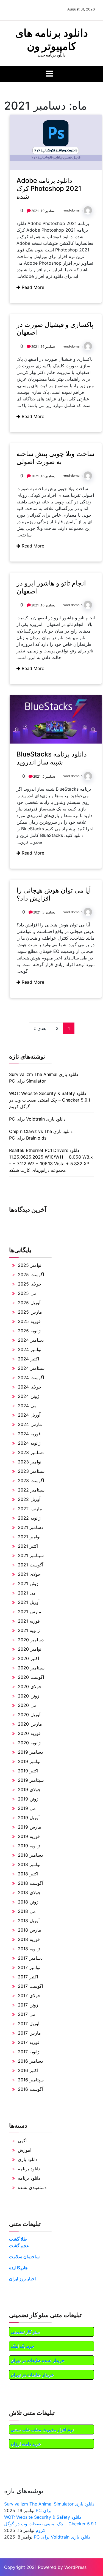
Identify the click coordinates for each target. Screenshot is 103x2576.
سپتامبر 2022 (31, 1490)
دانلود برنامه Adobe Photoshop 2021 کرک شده (49, 189)
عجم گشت (19, 2246)
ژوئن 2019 (28, 1799)
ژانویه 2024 (29, 1443)
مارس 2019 (30, 1827)
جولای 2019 (29, 1789)
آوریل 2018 (29, 1921)
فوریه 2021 (29, 1621)
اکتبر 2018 (28, 1874)
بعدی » (40, 1028)
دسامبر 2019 (30, 1752)
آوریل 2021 (29, 1602)
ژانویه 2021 (29, 1630)
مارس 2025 (30, 1312)
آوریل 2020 (29, 1715)
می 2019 (27, 1808)
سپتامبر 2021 (31, 1555)
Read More (32, 287)
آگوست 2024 (31, 1378)
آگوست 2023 (31, 1480)
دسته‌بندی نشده (32, 2187)
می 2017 (27, 2014)
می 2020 (27, 1705)
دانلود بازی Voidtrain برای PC (37, 1119)
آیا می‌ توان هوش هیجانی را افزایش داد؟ (54, 894)
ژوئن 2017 (28, 2005)
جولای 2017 (29, 1995)
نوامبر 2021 (29, 1537)
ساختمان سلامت (24, 2257)
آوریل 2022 (29, 1499)
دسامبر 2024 (31, 1340)
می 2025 (27, 1293)
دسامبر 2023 (31, 1452)
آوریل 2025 (29, 1303)
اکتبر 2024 (28, 1359)
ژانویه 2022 (29, 1518)
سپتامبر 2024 (31, 1368)
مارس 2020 (30, 1724)
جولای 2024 (30, 1387)
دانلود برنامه (29, 2169)
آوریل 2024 (29, 1415)
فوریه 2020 (29, 1733)
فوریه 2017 (29, 2042)
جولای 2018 (29, 1892)
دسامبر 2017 (30, 1958)
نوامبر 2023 (30, 1462)
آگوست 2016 (30, 2089)
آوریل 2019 (29, 1818)
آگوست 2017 (30, 1986)
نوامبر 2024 (30, 1349)
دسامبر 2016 (30, 2061)
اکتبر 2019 (28, 1771)
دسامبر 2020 (31, 1640)
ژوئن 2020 (29, 1696)
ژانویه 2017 (29, 2052)
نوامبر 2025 (30, 1265)
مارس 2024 (30, 1424)
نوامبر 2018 (29, 1864)
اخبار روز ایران (22, 2279)
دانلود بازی (28, 2159)
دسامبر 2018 (30, 1855)
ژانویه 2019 (29, 1846)
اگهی (22, 2141)
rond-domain (73, 210)
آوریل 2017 (29, 2024)
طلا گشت (18, 2239)
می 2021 (27, 1593)
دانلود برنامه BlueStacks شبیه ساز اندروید (52, 758)
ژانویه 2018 (29, 1949)
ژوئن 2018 (28, 1902)
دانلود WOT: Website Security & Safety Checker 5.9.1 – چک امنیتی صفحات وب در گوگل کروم (50, 1100)
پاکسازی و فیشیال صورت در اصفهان (55, 329)
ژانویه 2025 (29, 1331)
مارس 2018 (30, 1930)
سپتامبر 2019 (31, 1780)
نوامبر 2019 (29, 1761)
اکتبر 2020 (28, 1658)
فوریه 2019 (29, 1836)
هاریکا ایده (18, 2268)
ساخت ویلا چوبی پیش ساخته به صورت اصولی (55, 458)
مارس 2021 (30, 1612)
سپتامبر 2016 (31, 2080)
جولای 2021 (29, 1574)
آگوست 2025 (31, 1275)
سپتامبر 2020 (31, 1668)
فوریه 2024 (29, 1434)
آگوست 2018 (30, 1883)
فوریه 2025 (29, 1321)
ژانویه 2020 (29, 1743)
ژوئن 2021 (28, 1583)
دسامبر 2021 (30, 1527)
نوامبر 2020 (30, 1649)
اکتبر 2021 (28, 1546)
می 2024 (27, 1406)
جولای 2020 (30, 1686)
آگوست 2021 (30, 1565)
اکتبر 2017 (28, 1977)
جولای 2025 (30, 1284)
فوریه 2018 (29, 1939)
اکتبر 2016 (28, 2070)
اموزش (25, 2150)
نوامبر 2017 (29, 1967)
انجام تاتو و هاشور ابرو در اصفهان (51, 587)
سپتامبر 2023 (31, 1471)
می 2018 (27, 1911)
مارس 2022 (30, 1509)
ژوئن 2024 (29, 1396)
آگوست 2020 (31, 1677)
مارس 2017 (29, 2033)
